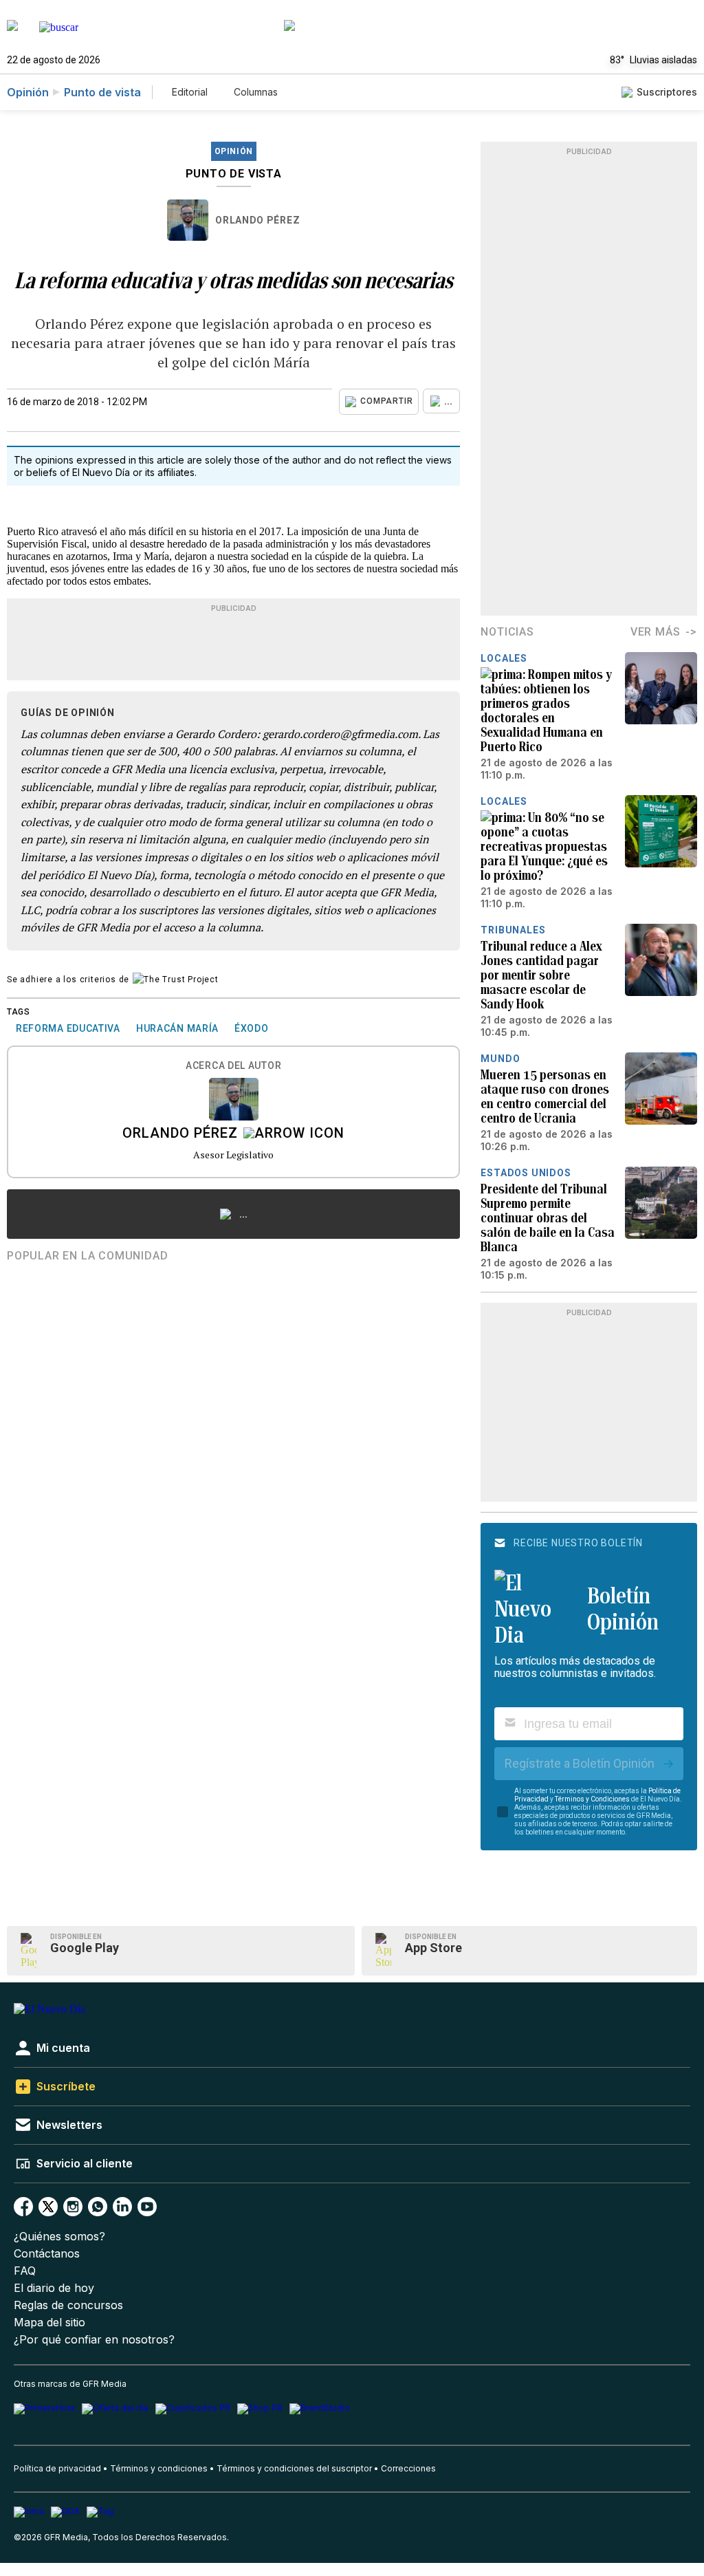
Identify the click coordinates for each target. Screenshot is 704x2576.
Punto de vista (102, 92)
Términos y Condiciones (592, 1799)
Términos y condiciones (159, 2468)
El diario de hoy (54, 2288)
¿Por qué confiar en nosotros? (94, 2340)
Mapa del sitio (49, 2323)
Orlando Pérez (257, 220)
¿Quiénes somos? (59, 2237)
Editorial (190, 92)
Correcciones (408, 2468)
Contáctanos (47, 2254)
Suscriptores (667, 92)
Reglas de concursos (68, 2305)
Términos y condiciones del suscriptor (294, 2468)
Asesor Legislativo (233, 1155)
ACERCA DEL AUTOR (233, 1066)
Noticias (507, 632)
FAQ (25, 2271)
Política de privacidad (57, 2468)
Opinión (28, 92)
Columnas (256, 92)
